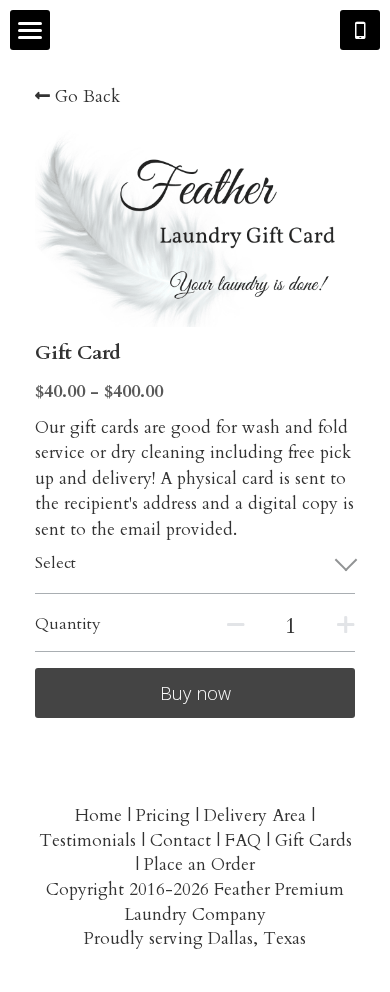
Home (98, 815)
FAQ (243, 840)
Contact (180, 840)
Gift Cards (313, 840)
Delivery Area (255, 815)
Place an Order (199, 864)
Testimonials (87, 840)
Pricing (163, 815)
